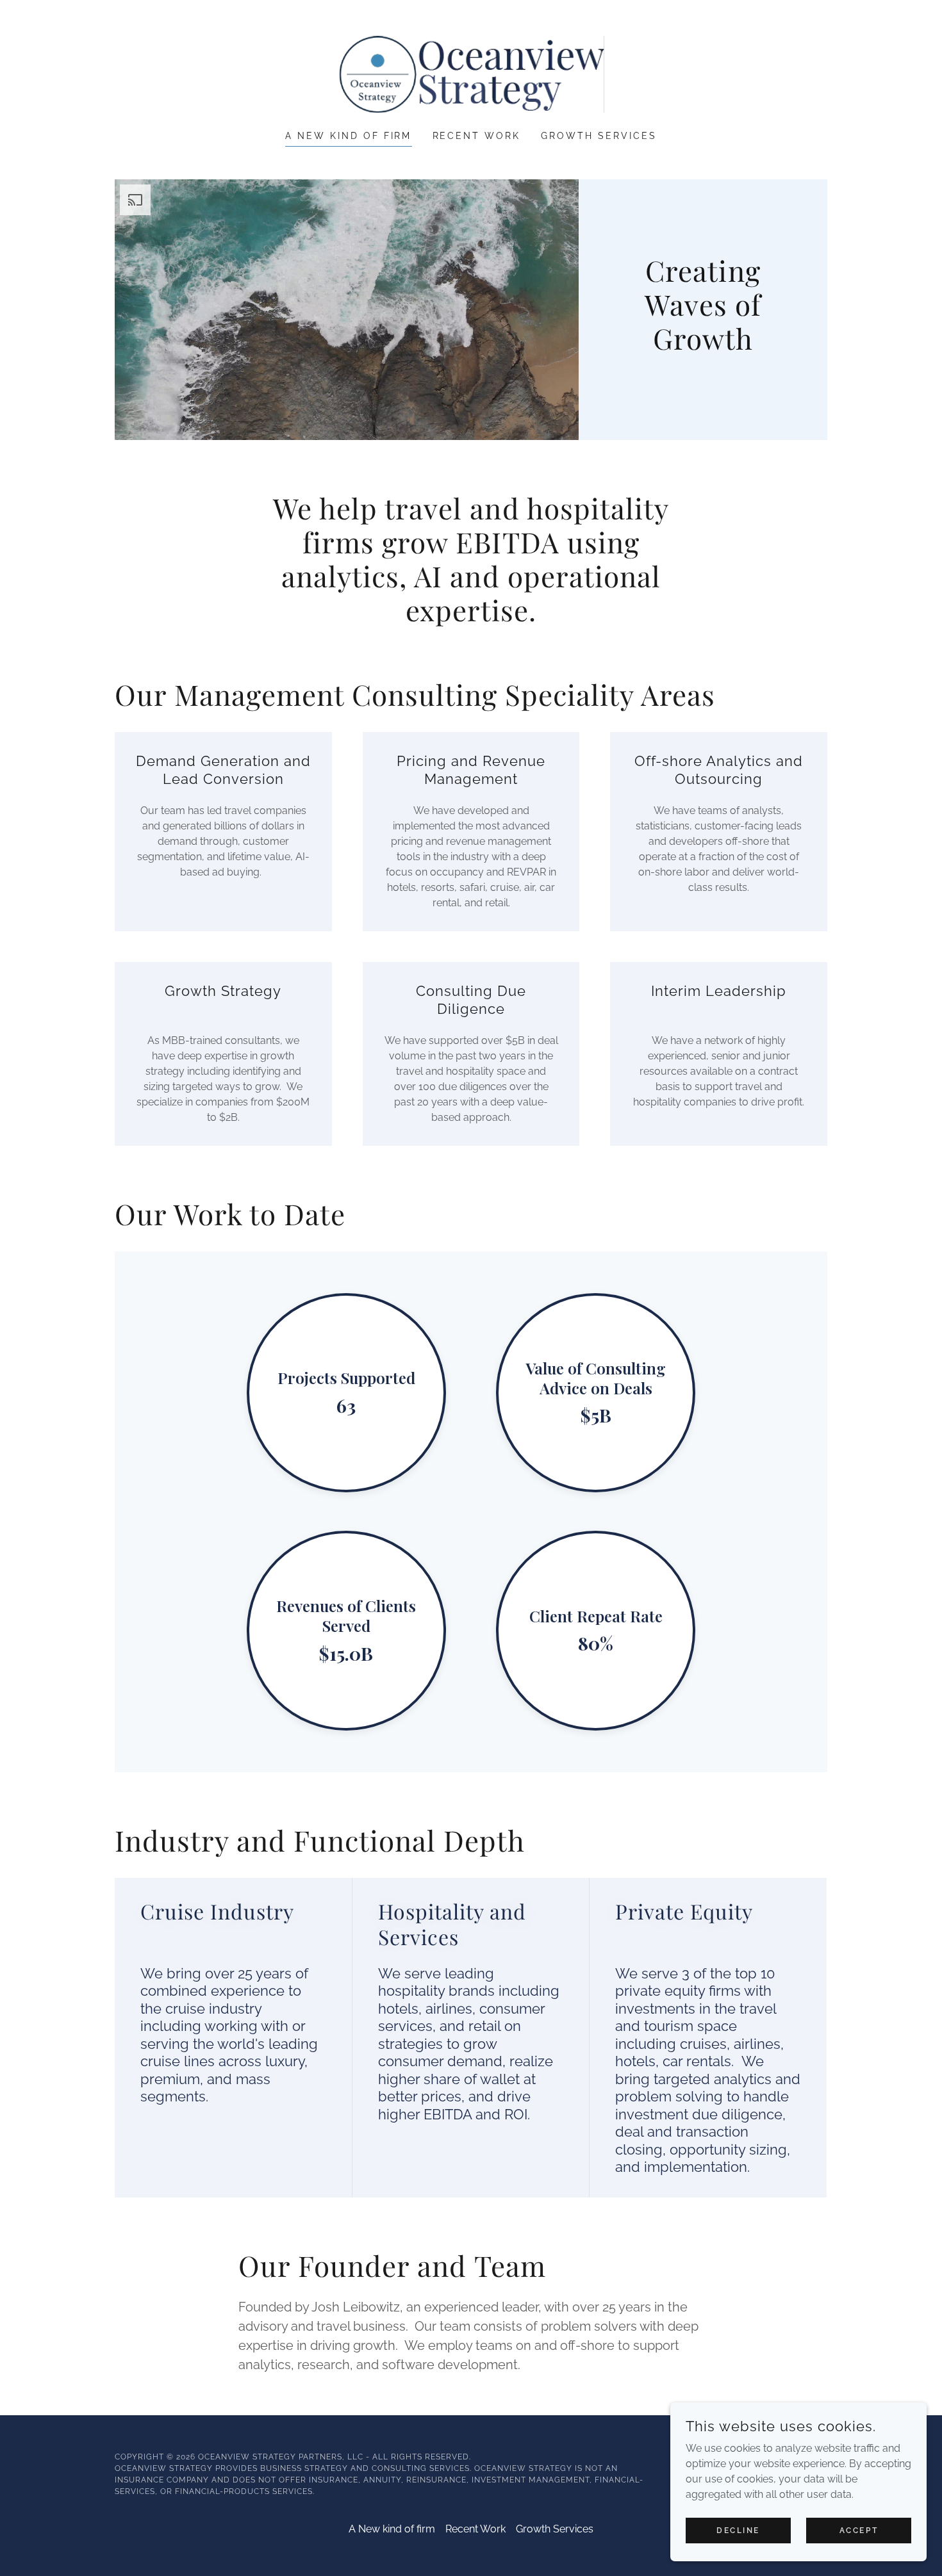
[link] (471, 73)
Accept (859, 2530)
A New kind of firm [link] (349, 136)
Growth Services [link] (599, 136)
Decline (738, 2530)
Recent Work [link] (477, 136)
